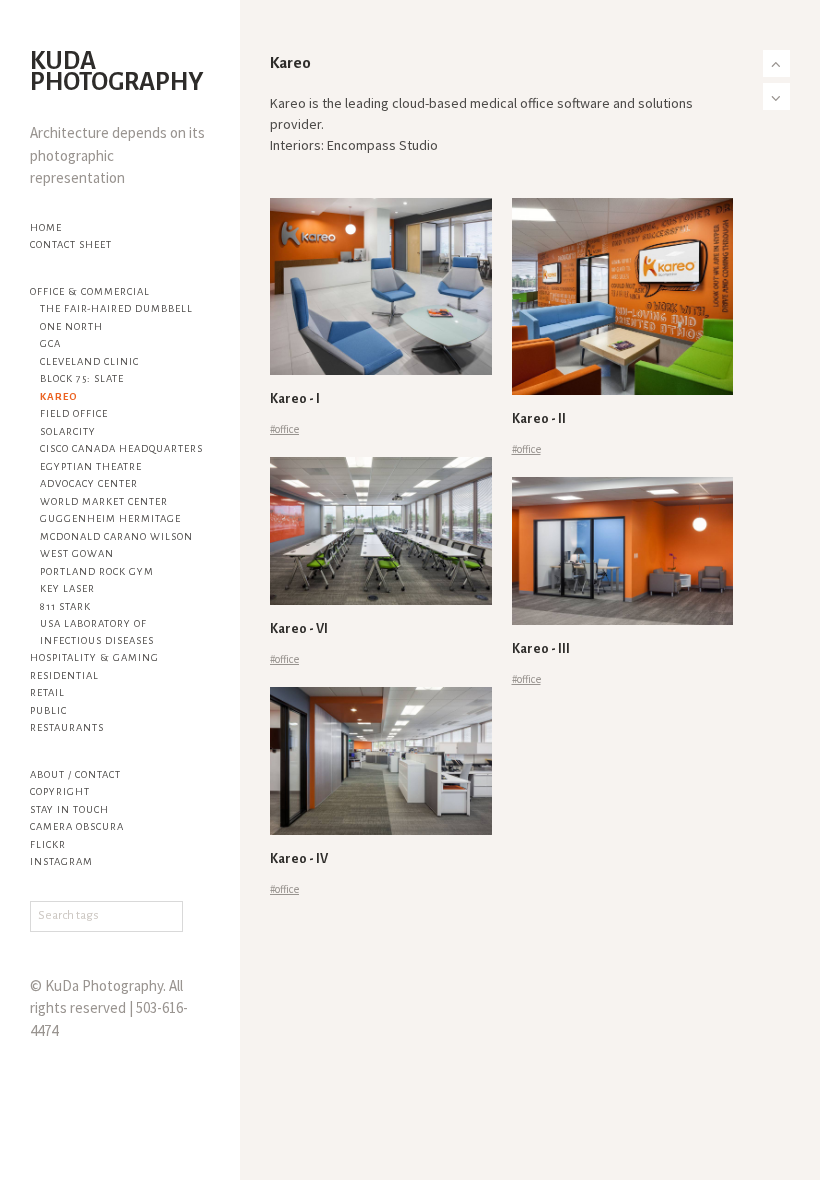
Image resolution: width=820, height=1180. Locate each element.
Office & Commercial (90, 291)
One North (71, 326)
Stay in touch (69, 809)
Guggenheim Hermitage (110, 518)
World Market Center (104, 501)
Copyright (60, 791)
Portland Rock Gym (97, 571)
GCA (50, 343)
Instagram (61, 861)
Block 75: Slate (82, 378)
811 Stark (65, 606)
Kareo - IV (299, 859)
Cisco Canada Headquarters (121, 448)
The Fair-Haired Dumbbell (116, 308)
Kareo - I (295, 399)
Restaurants (67, 727)
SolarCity (68, 431)
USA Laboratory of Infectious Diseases (97, 632)
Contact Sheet (71, 244)
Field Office (74, 413)
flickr (48, 844)
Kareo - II (539, 419)
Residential (64, 675)
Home (46, 227)
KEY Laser (67, 588)
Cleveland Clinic (89, 361)
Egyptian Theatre (91, 466)
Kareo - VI (299, 629)
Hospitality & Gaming (94, 657)
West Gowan (77, 553)
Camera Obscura (77, 826)
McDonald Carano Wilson (116, 536)
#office (284, 429)
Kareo (59, 396)
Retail (47, 692)
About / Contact (75, 774)
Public (48, 710)
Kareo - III (541, 649)
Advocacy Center (89, 483)
